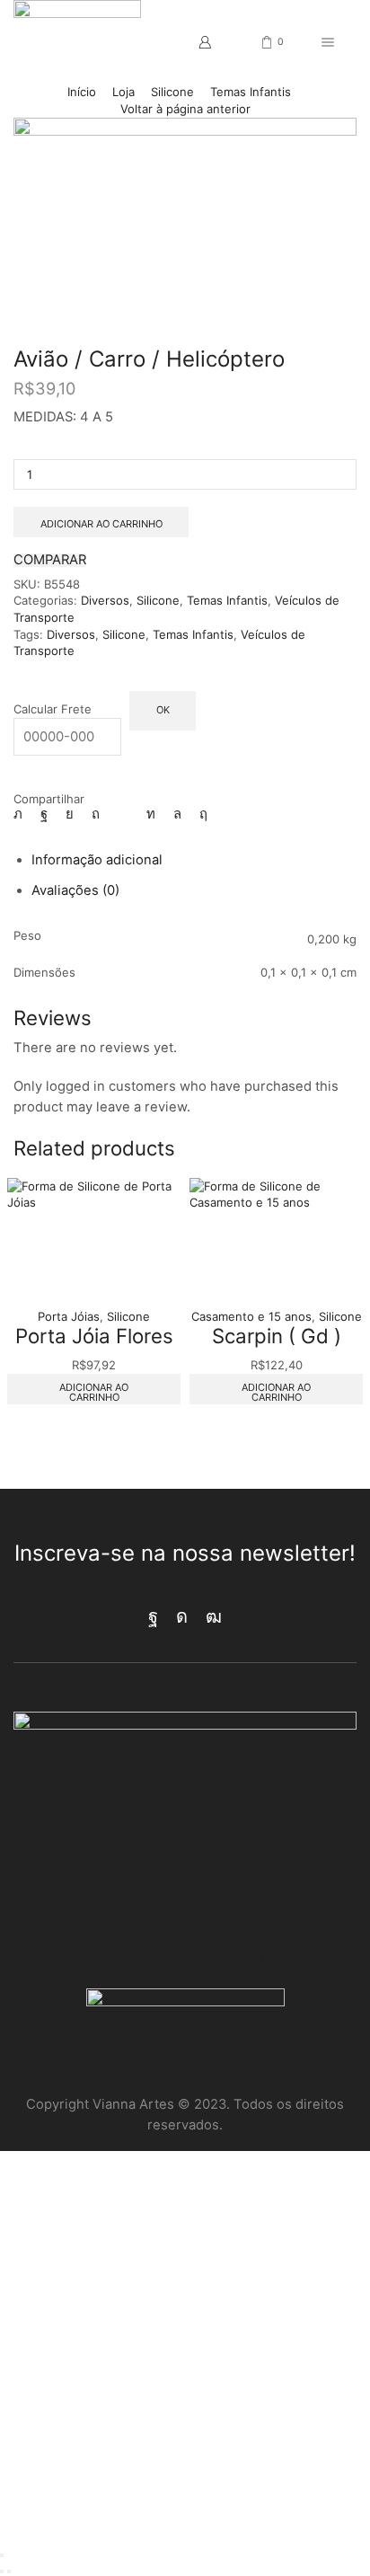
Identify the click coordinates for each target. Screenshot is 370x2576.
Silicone (172, 92)
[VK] (70, 814)
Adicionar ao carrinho (101, 524)
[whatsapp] (177, 814)
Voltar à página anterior (185, 109)
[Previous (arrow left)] (2, 2572)
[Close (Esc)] (2, 2555)
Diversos (105, 600)
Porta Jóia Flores (94, 1336)
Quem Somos (134, 1958)
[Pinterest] (96, 814)
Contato (243, 1958)
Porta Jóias (69, 1316)
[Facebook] (44, 814)
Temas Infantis (251, 92)
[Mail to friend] (123, 814)
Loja (123, 92)
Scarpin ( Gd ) (277, 1336)
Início (82, 92)
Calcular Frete (53, 709)
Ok (163, 710)
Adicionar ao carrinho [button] (94, 1392)
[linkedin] (151, 814)
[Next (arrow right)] (9, 2572)
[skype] (199, 814)
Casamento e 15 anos (251, 1316)
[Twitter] (22, 814)
